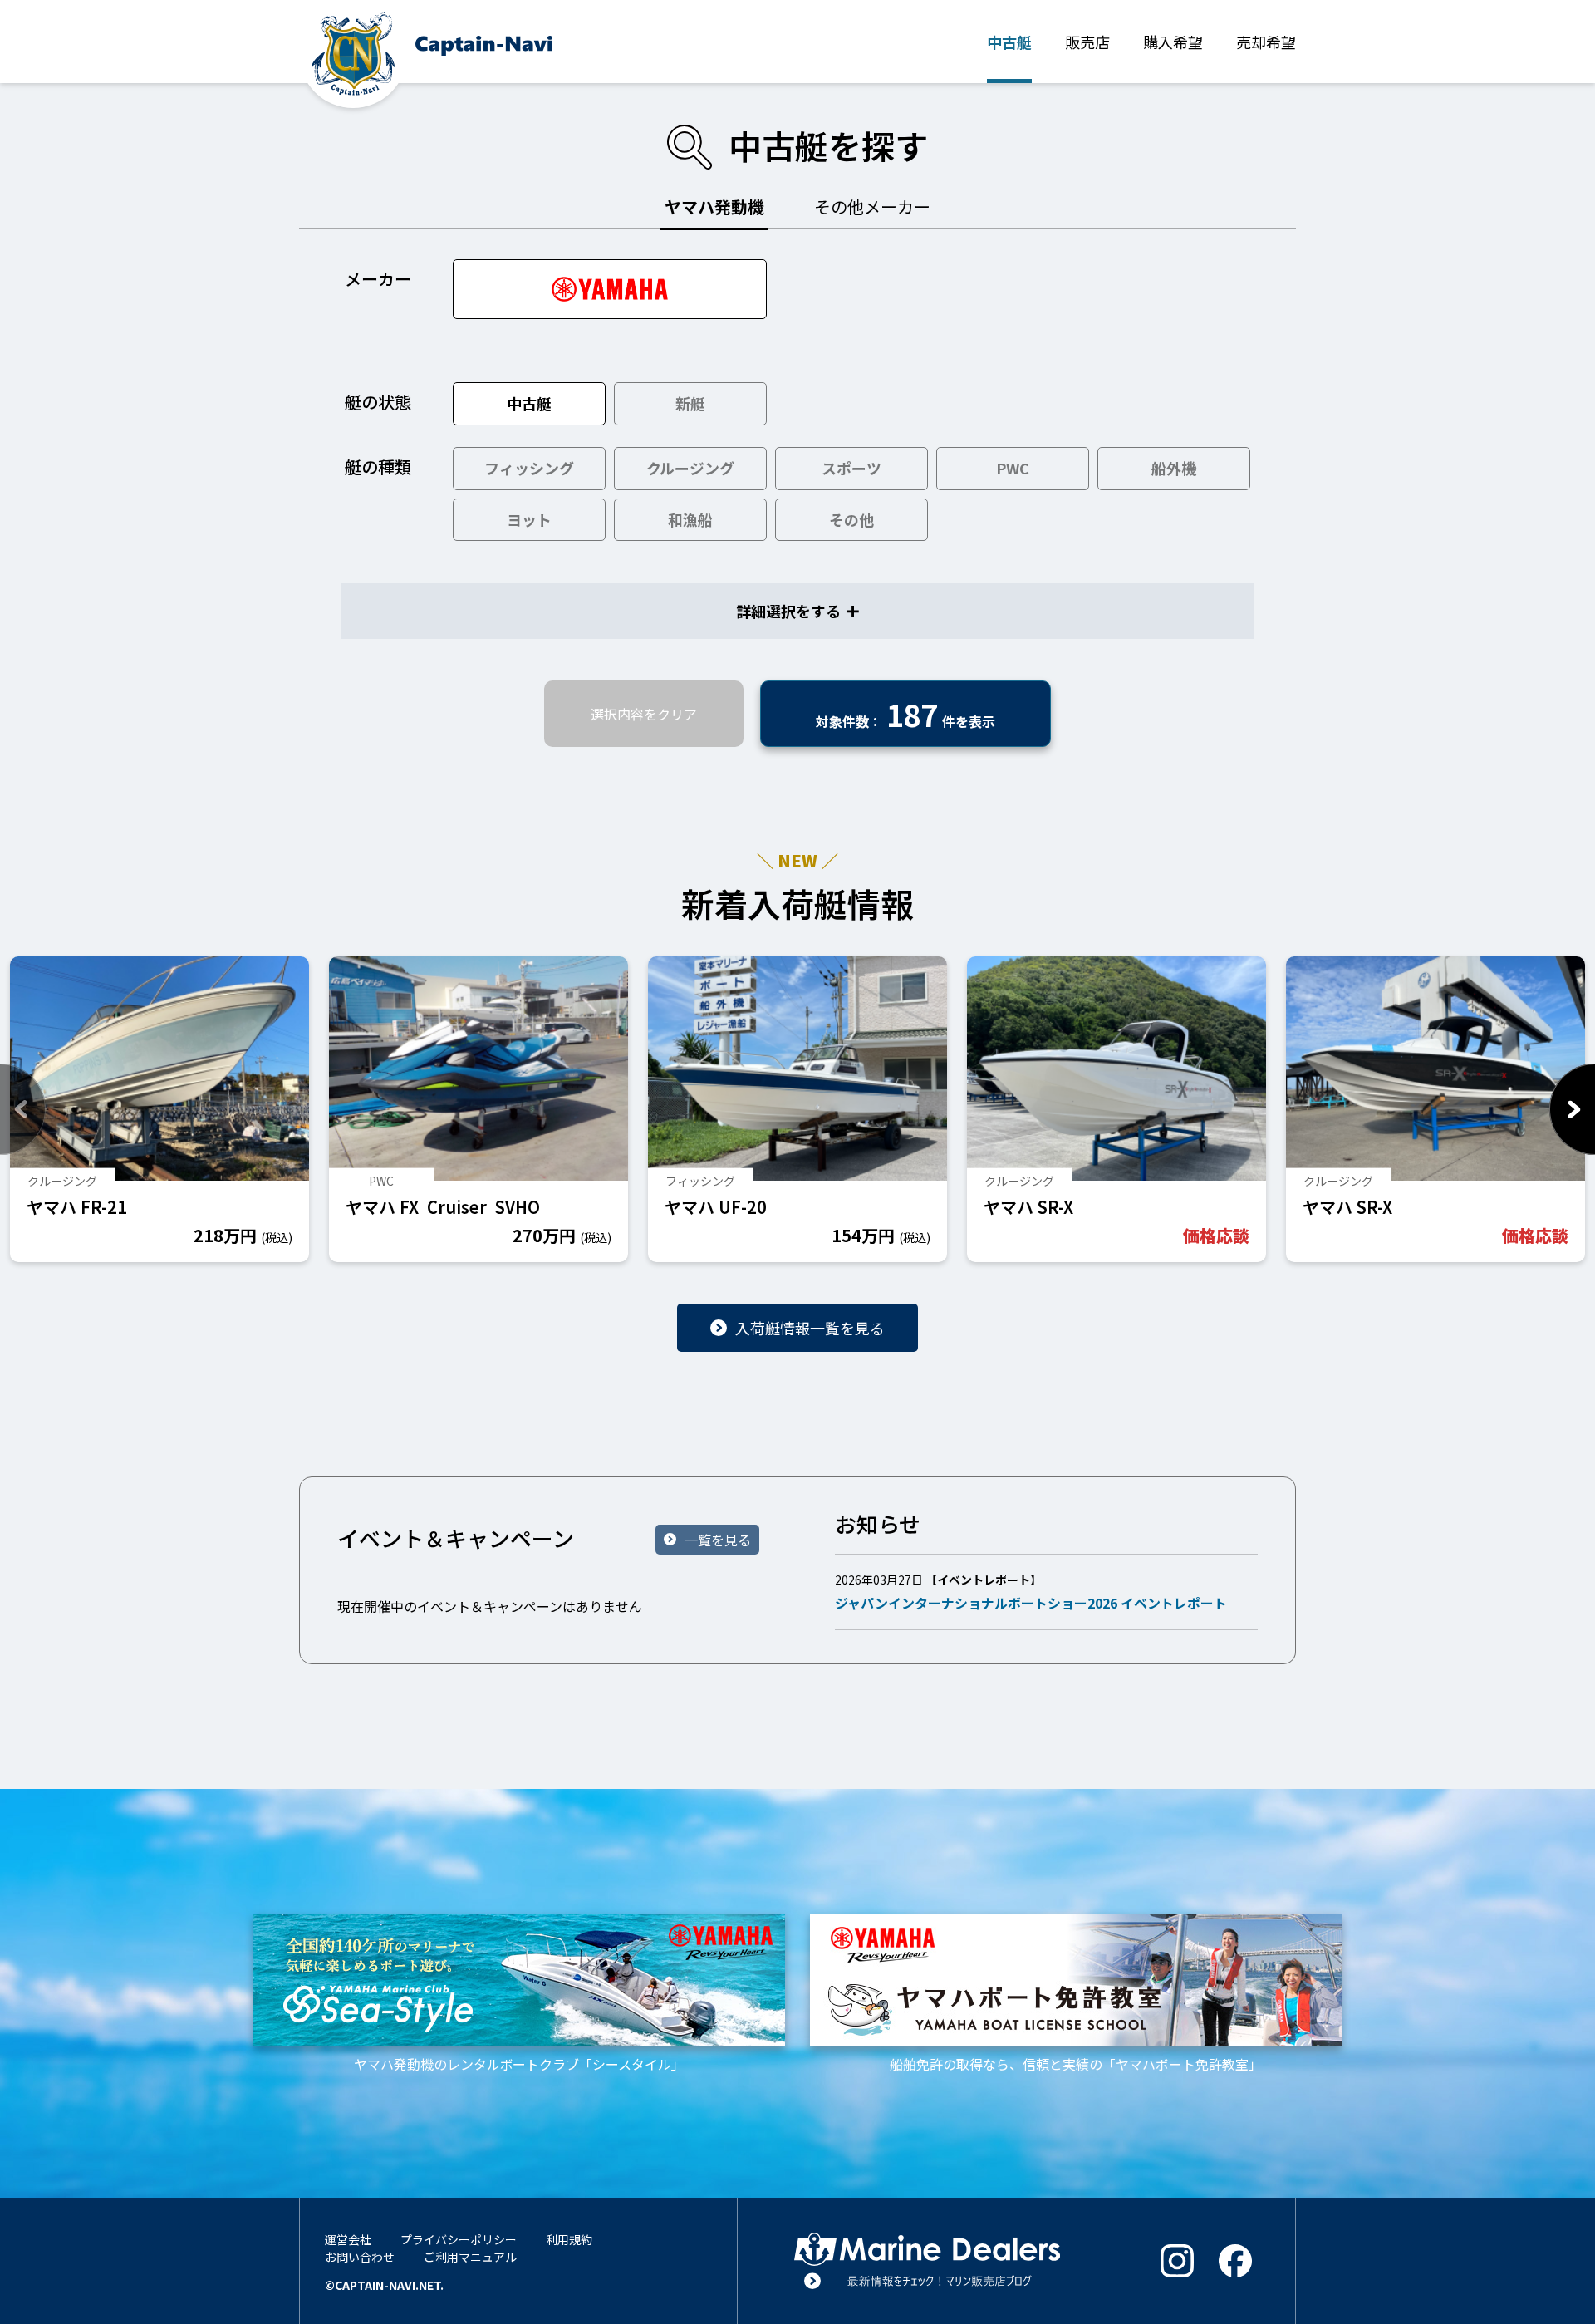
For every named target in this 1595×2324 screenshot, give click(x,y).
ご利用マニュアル (470, 2257)
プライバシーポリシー (459, 2239)
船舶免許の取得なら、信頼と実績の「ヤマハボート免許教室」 (1076, 2064)
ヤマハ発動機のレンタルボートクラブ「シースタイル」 (520, 2064)
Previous (23, 1109)
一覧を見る (718, 1540)
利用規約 (569, 2239)
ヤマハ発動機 (714, 206)
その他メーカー (872, 206)
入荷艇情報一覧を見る (810, 1328)
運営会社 (348, 2239)
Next (1572, 1109)
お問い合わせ (360, 2257)
